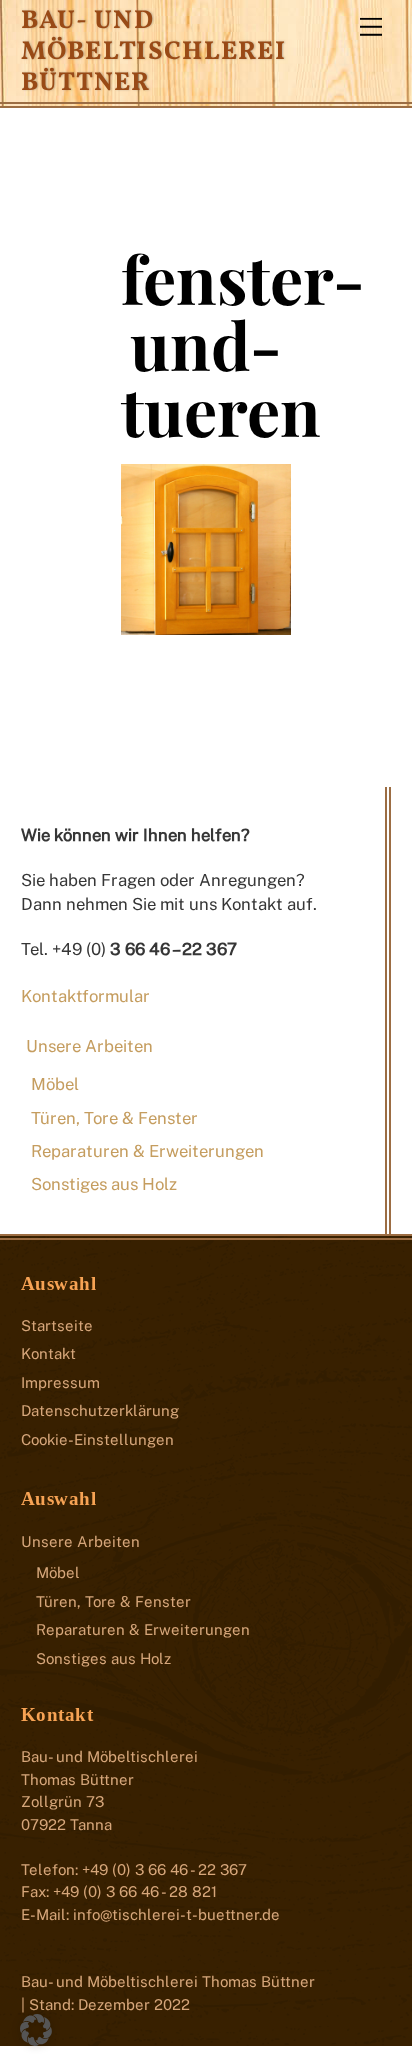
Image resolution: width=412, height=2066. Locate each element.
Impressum (60, 1382)
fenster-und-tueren (243, 344)
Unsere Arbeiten (89, 1046)
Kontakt (48, 1353)
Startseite (57, 1325)
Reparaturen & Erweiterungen (147, 1151)
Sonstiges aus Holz (104, 1184)
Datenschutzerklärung (100, 1410)
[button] (36, 2030)
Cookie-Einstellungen (97, 1439)
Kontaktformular (85, 996)
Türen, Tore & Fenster (114, 1118)
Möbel (55, 1084)
